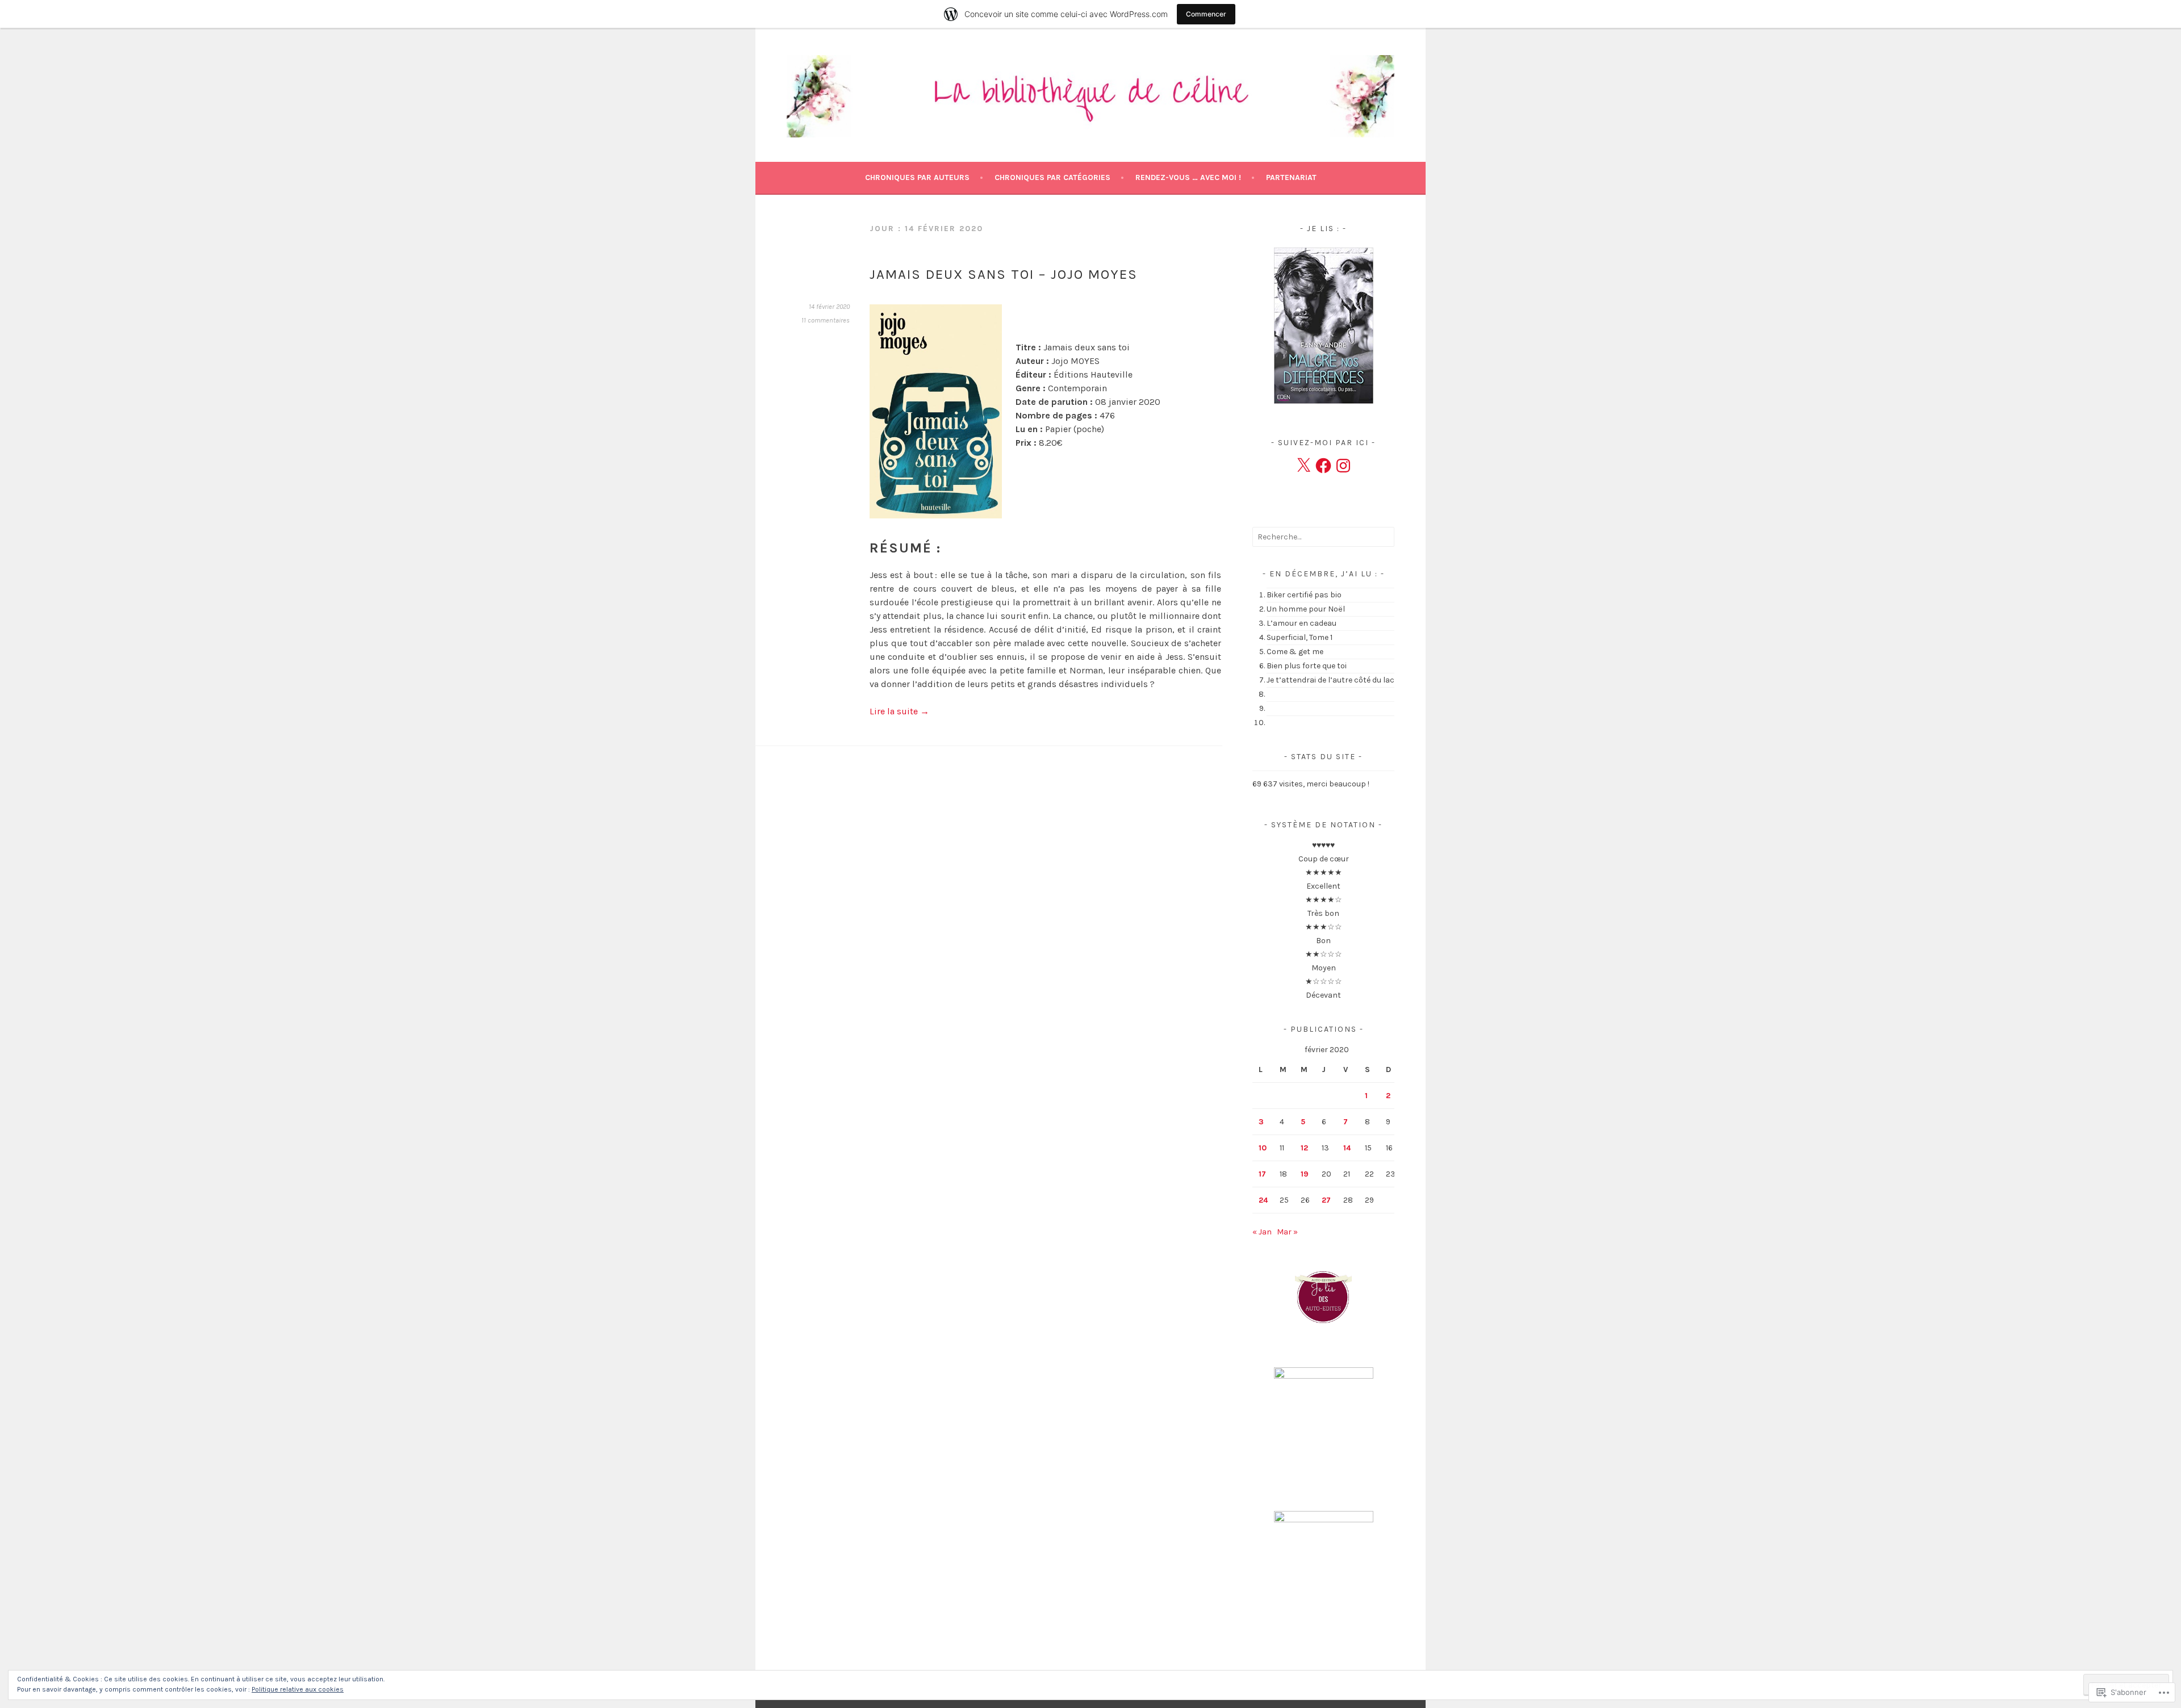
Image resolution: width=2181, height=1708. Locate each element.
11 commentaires (826, 320)
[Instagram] (1343, 466)
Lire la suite (899, 711)
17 (1262, 1174)
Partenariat (1291, 177)
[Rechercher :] (1323, 537)
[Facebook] (1323, 466)
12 (1304, 1148)
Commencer (1206, 14)
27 (1326, 1200)
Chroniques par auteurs (917, 177)
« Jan (1262, 1232)
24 (1263, 1200)
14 (1347, 1148)
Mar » (1287, 1232)
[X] (1303, 466)
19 (1305, 1174)
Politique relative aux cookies (298, 1689)
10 (1263, 1148)
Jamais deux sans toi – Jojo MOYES (1004, 274)
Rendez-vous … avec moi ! (1188, 177)
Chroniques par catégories (1052, 177)
